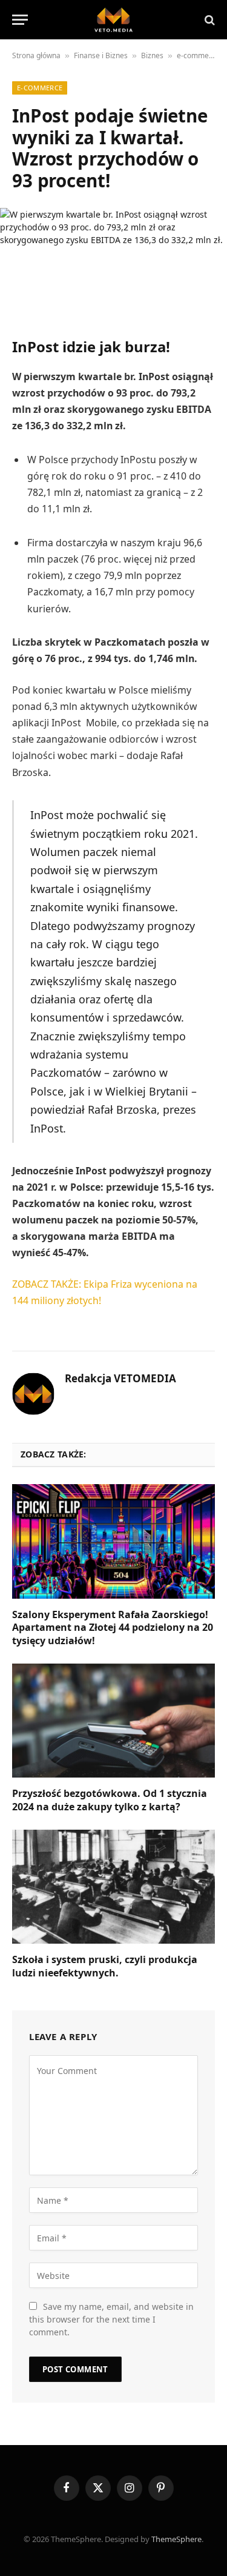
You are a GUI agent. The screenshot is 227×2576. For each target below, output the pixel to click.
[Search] (209, 20)
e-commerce (198, 55)
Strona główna (36, 55)
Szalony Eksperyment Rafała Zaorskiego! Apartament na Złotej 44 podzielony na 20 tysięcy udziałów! (113, 1628)
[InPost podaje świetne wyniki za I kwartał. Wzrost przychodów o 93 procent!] (113, 262)
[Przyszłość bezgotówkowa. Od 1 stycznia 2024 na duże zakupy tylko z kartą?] (113, 1721)
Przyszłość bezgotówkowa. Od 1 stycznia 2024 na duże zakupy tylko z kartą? (110, 1800)
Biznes (152, 55)
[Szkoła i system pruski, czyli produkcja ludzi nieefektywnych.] (113, 1887)
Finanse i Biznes (101, 55)
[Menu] (20, 20)
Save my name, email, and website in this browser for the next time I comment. (111, 2319)
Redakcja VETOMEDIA (120, 1379)
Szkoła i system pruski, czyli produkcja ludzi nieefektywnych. (105, 1966)
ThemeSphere (176, 2539)
